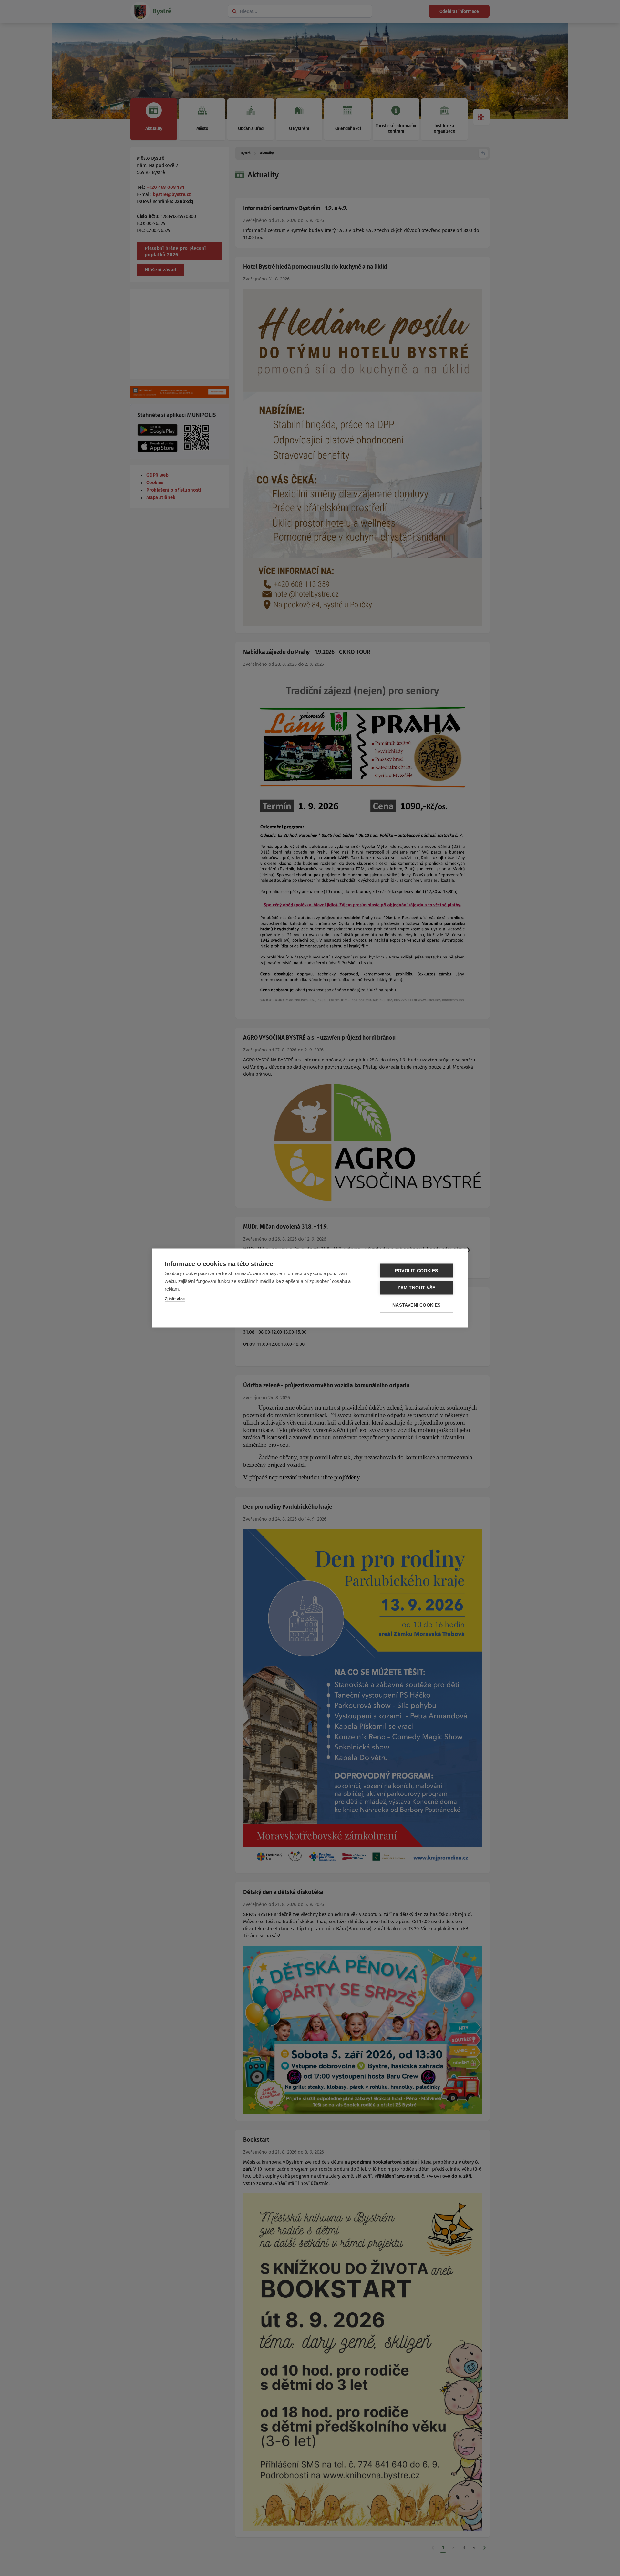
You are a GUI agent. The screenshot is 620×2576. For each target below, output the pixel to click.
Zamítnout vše (417, 1288)
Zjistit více (175, 1299)
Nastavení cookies (416, 1305)
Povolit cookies (416, 1271)
